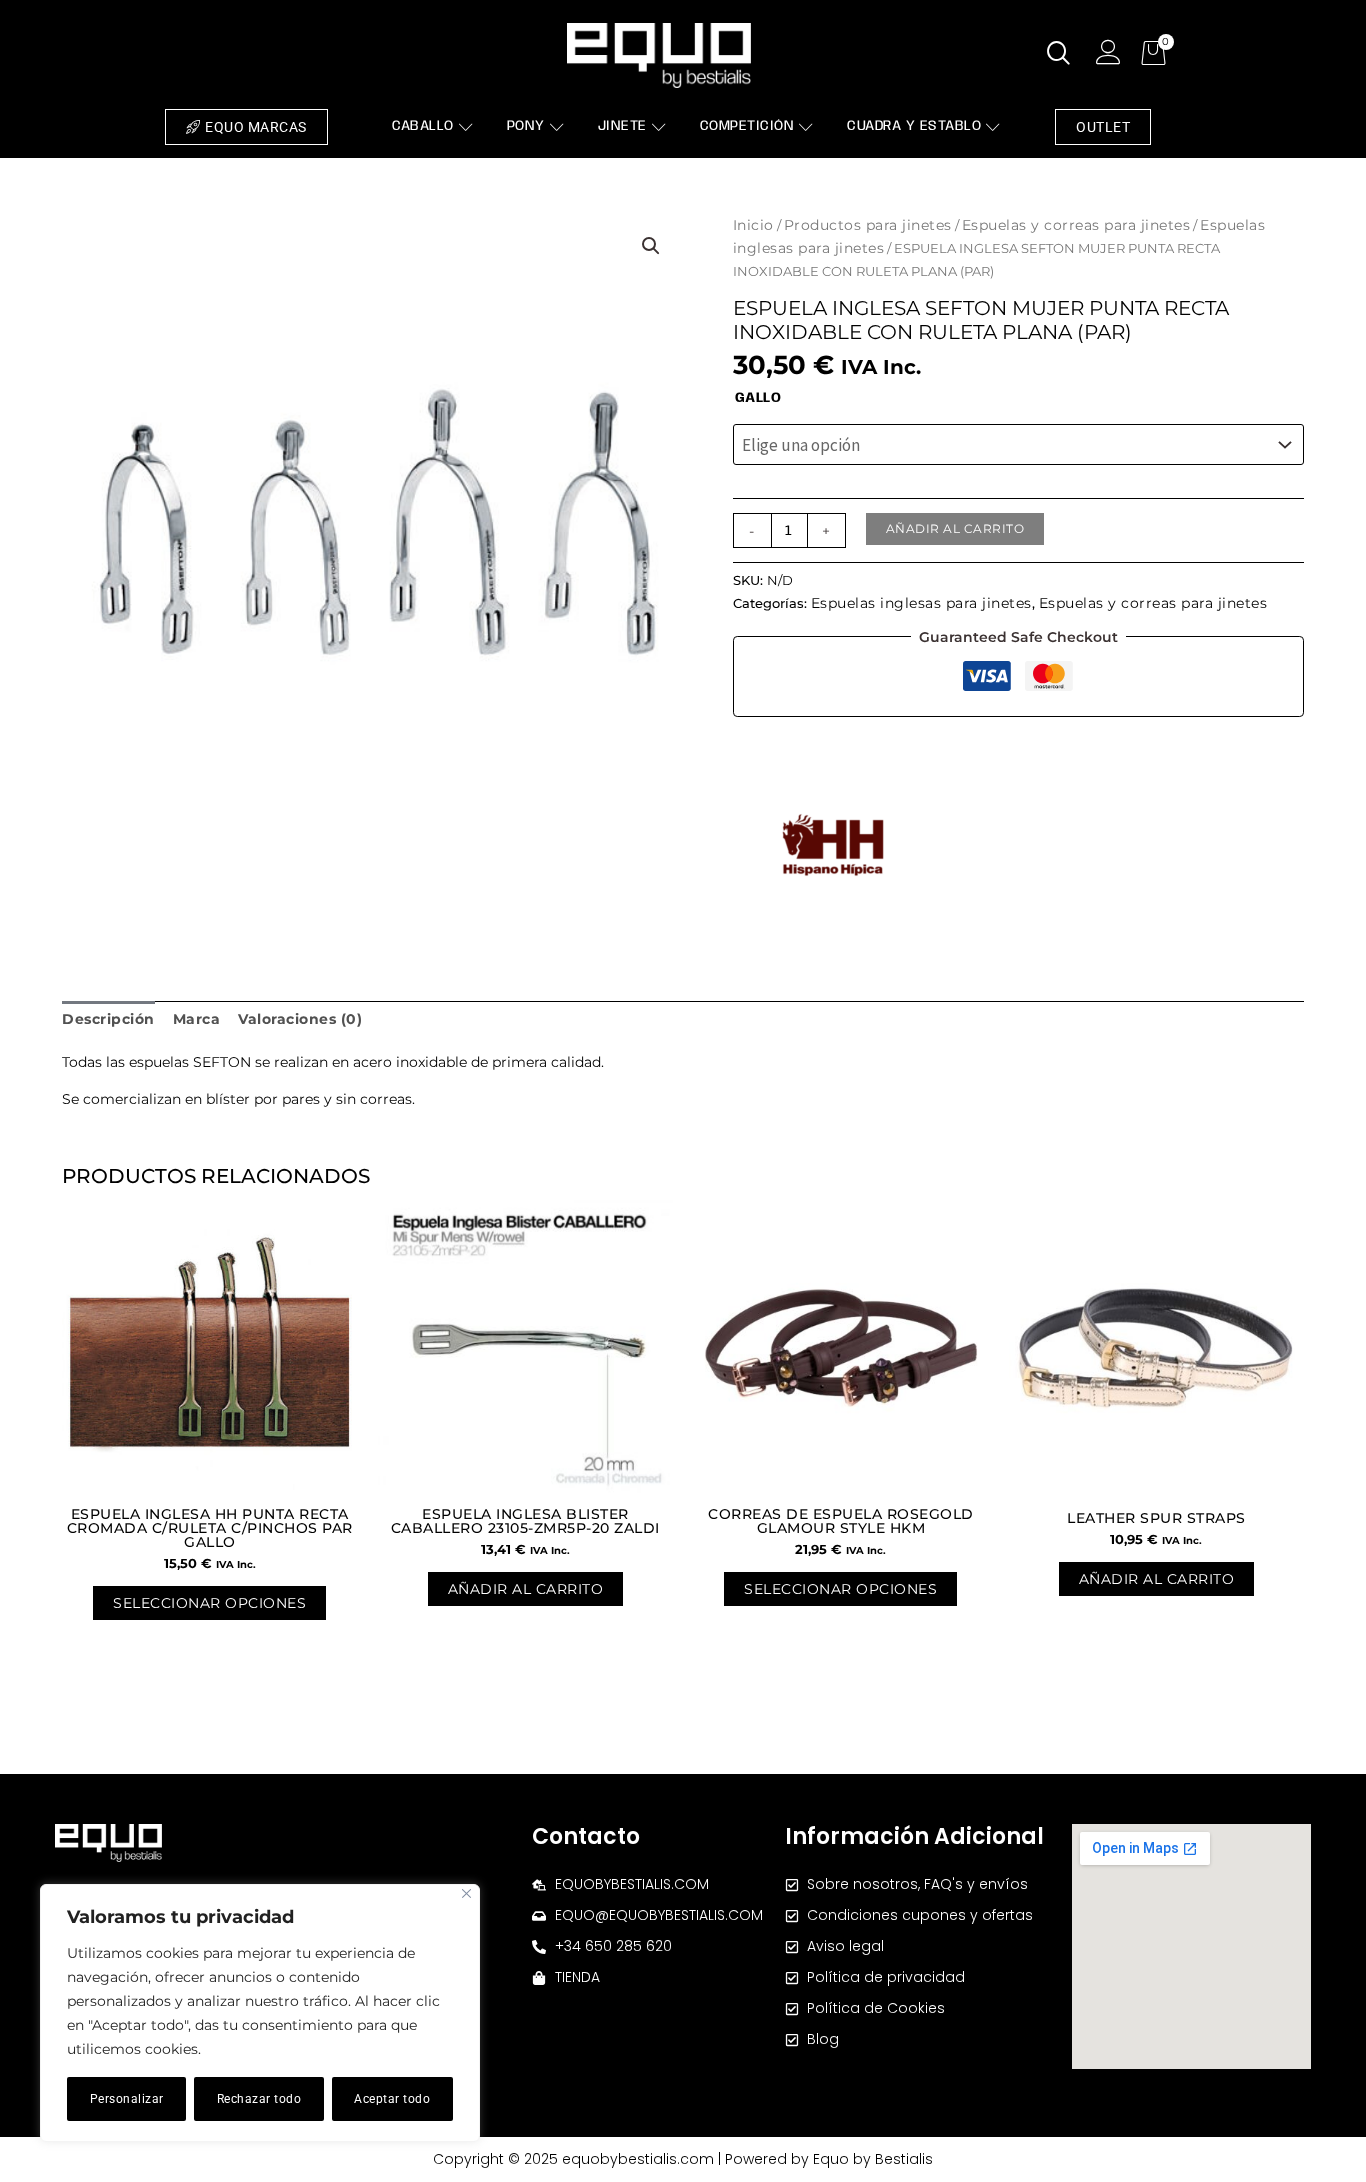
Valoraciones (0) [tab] (300, 1019)
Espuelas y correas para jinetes (1076, 225)
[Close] (466, 1893)
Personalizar (127, 2099)
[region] (260, 2013)
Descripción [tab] (108, 1019)
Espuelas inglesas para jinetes (921, 603)
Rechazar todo (259, 2099)
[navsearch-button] (1059, 55)
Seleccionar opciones (209, 1603)
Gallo (758, 398)
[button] (651, 246)
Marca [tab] (197, 1019)
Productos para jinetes (868, 225)
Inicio (753, 225)
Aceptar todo (392, 2099)
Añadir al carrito (955, 528)
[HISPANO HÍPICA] (833, 845)
